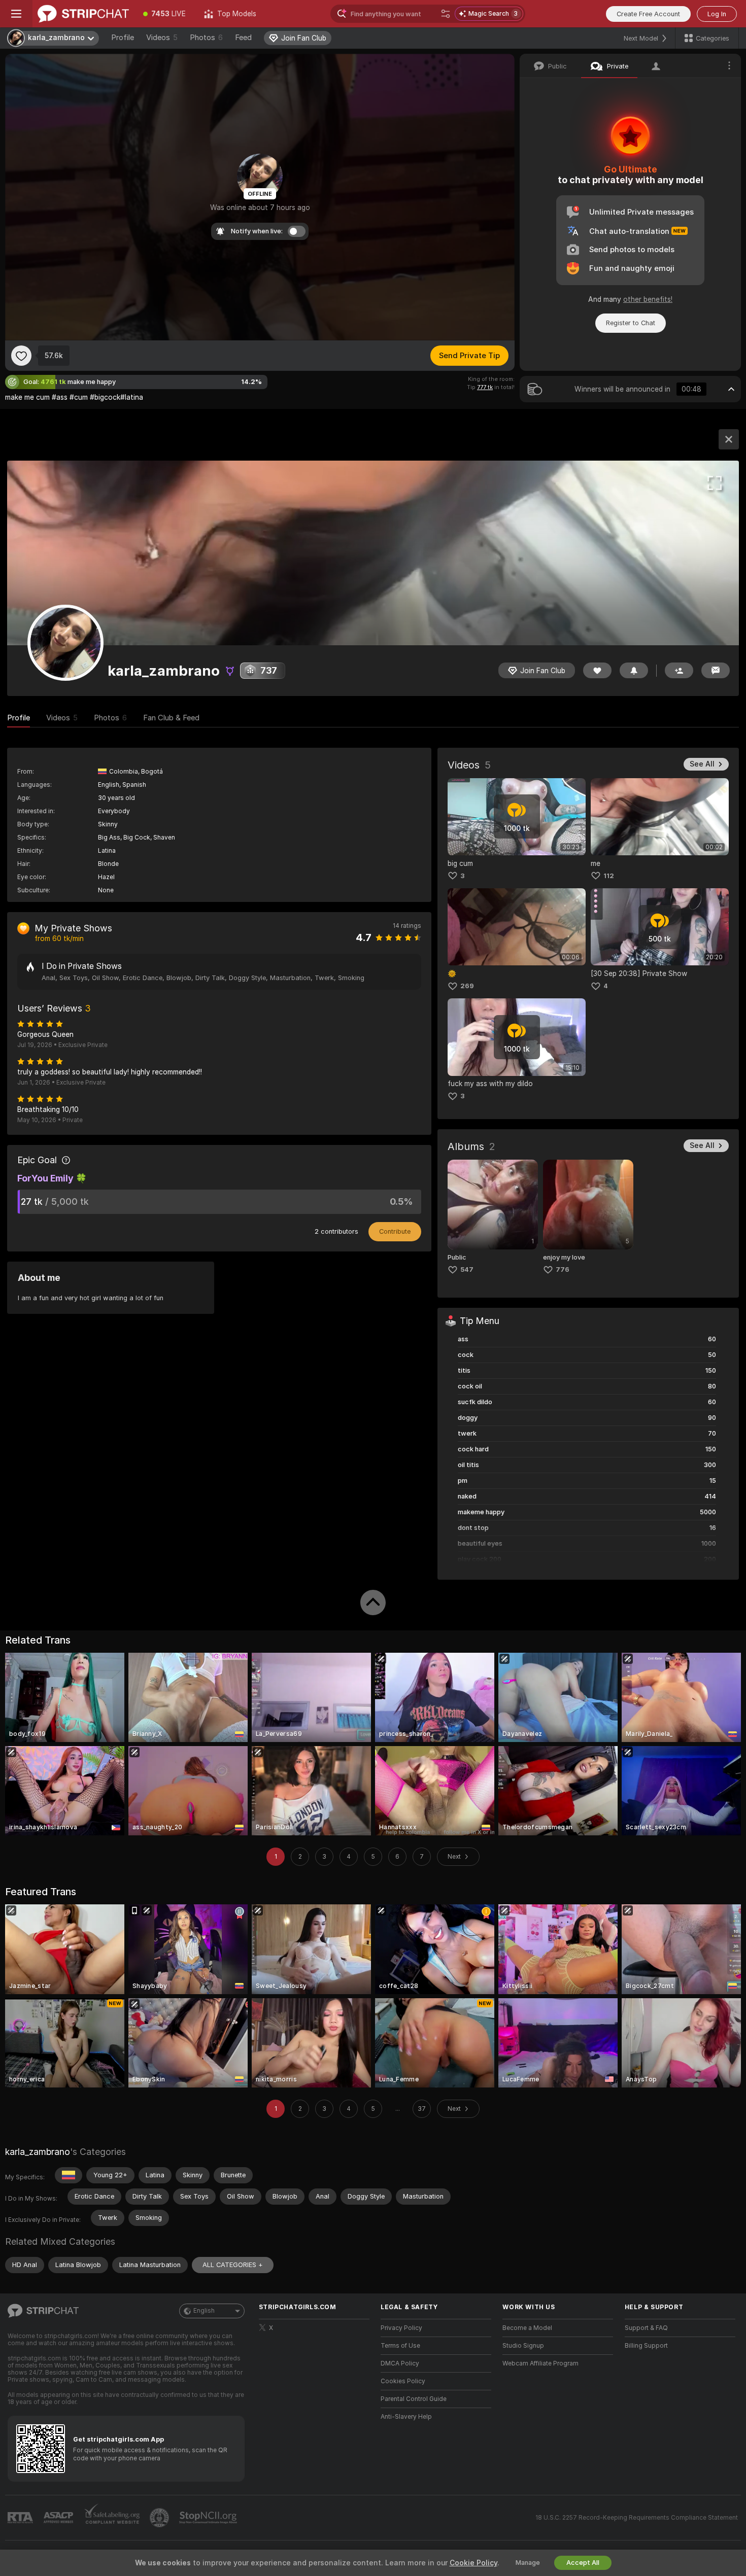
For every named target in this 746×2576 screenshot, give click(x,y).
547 (467, 1269)
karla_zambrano (38, 2152)
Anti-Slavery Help (406, 2417)
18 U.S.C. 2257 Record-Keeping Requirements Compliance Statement (637, 2518)
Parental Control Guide (414, 2399)
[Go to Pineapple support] (160, 2518)
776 (563, 1269)
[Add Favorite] (21, 356)
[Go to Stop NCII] (209, 2518)
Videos (162, 38)
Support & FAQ (646, 2328)
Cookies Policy (403, 2381)
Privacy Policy (401, 2328)
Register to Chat (631, 323)
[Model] (729, 439)
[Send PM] (716, 670)
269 (467, 986)
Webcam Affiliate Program (540, 2363)
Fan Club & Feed (171, 718)
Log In (717, 14)
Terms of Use (400, 2346)
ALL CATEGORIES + (233, 2265)
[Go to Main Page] (83, 14)
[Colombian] (69, 2175)
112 (609, 876)
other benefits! (648, 299)
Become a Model (527, 2328)
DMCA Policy (400, 2363)
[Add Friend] (679, 670)
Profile (123, 38)
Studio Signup (523, 2346)
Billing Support (646, 2346)
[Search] (446, 14)
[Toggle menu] (16, 14)
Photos (206, 38)
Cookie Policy (473, 2563)
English (204, 2311)
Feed (243, 38)
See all (702, 764)
